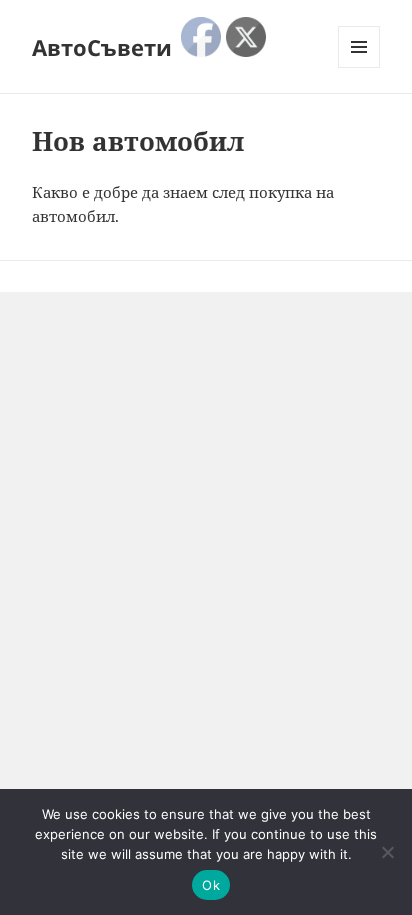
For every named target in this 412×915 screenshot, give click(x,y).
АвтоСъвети (102, 47)
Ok (211, 885)
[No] (387, 852)
